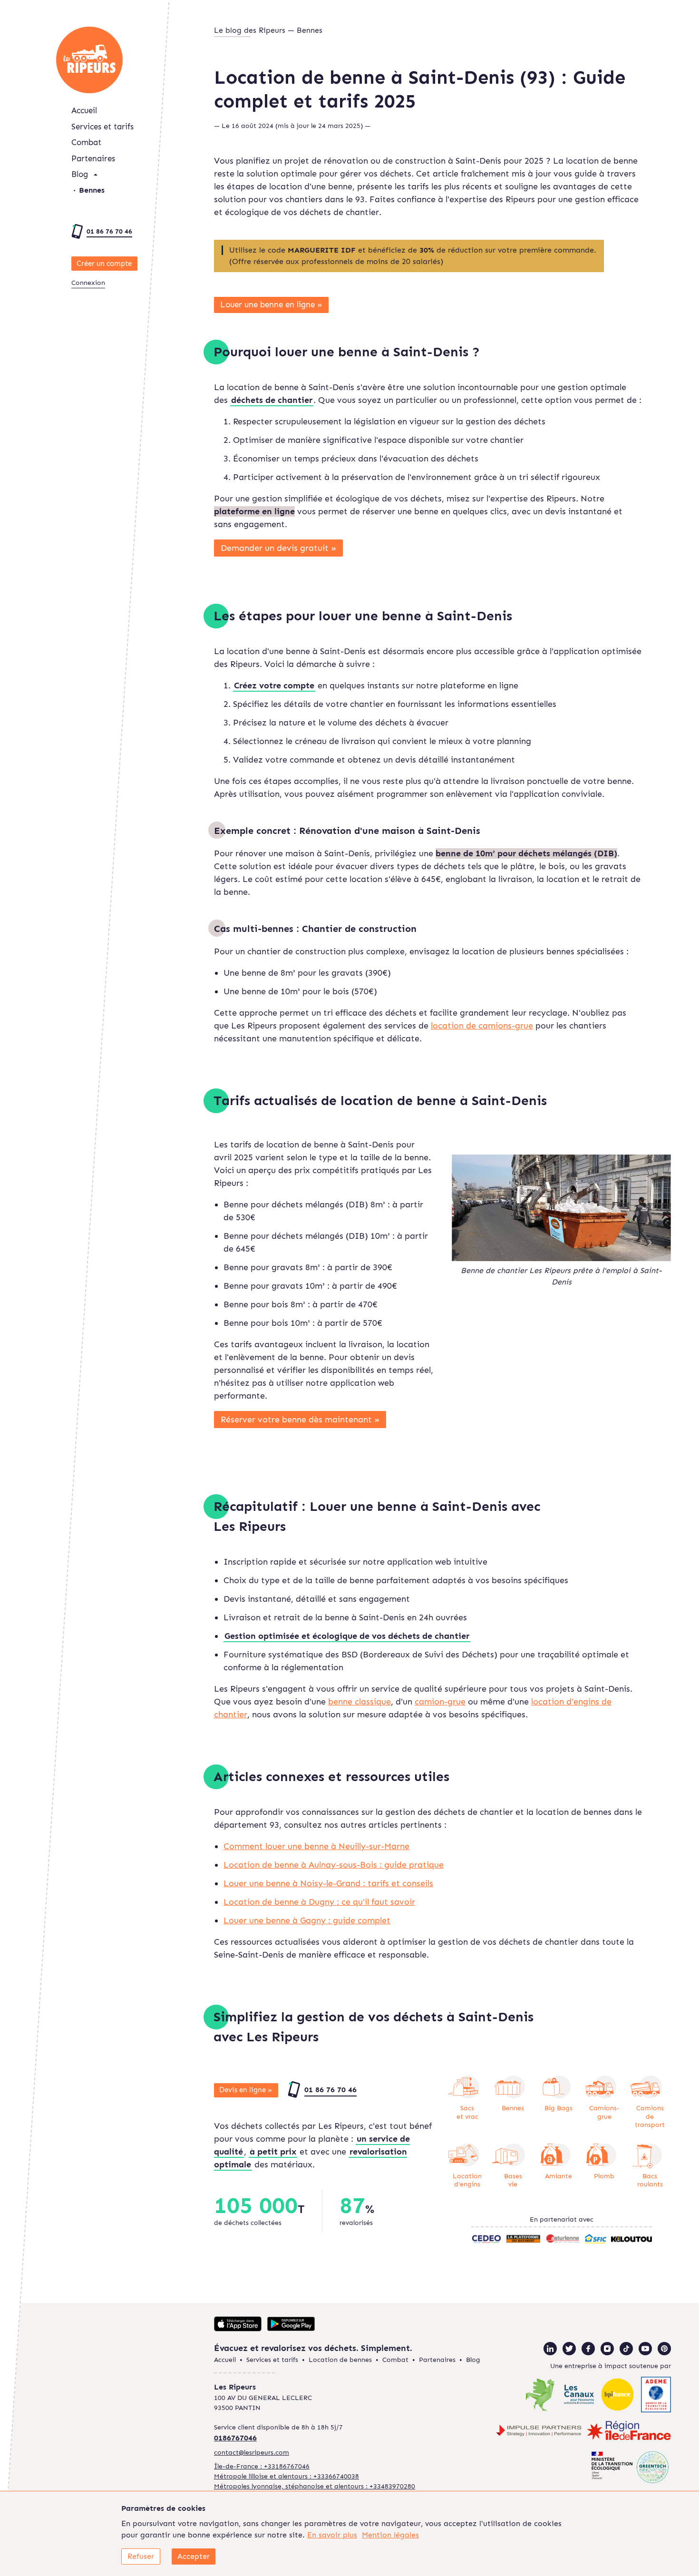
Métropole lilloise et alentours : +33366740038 (286, 2476)
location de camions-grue (482, 1026)
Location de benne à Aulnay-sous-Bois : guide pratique (334, 1865)
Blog (80, 174)
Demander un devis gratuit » (279, 548)
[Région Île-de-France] (629, 2432)
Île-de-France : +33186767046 (262, 2466)
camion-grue (440, 1702)
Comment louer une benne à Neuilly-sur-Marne (316, 1846)
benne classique (359, 1702)
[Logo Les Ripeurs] (89, 60)
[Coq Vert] (540, 2396)
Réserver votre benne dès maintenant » (300, 1420)
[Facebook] (588, 2349)
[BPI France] (617, 2396)
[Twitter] (569, 2349)
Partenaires (93, 158)
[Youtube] (645, 2349)
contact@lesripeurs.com (252, 2453)
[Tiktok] (626, 2349)
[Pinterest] (664, 2349)
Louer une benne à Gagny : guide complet (307, 1920)
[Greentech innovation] (630, 2468)
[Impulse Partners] (539, 2432)
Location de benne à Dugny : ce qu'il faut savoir (319, 1902)
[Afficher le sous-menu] (96, 175)
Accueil (84, 110)
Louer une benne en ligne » (271, 304)
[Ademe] (656, 2396)
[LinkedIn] (550, 2349)
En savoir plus (332, 2535)
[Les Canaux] (579, 2396)
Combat (86, 142)
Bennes (92, 190)
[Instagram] (607, 2349)
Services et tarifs (102, 127)
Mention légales (390, 2535)
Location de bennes (340, 2360)
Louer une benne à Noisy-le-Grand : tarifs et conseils (328, 1883)
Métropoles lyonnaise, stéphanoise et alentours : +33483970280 (315, 2486)
